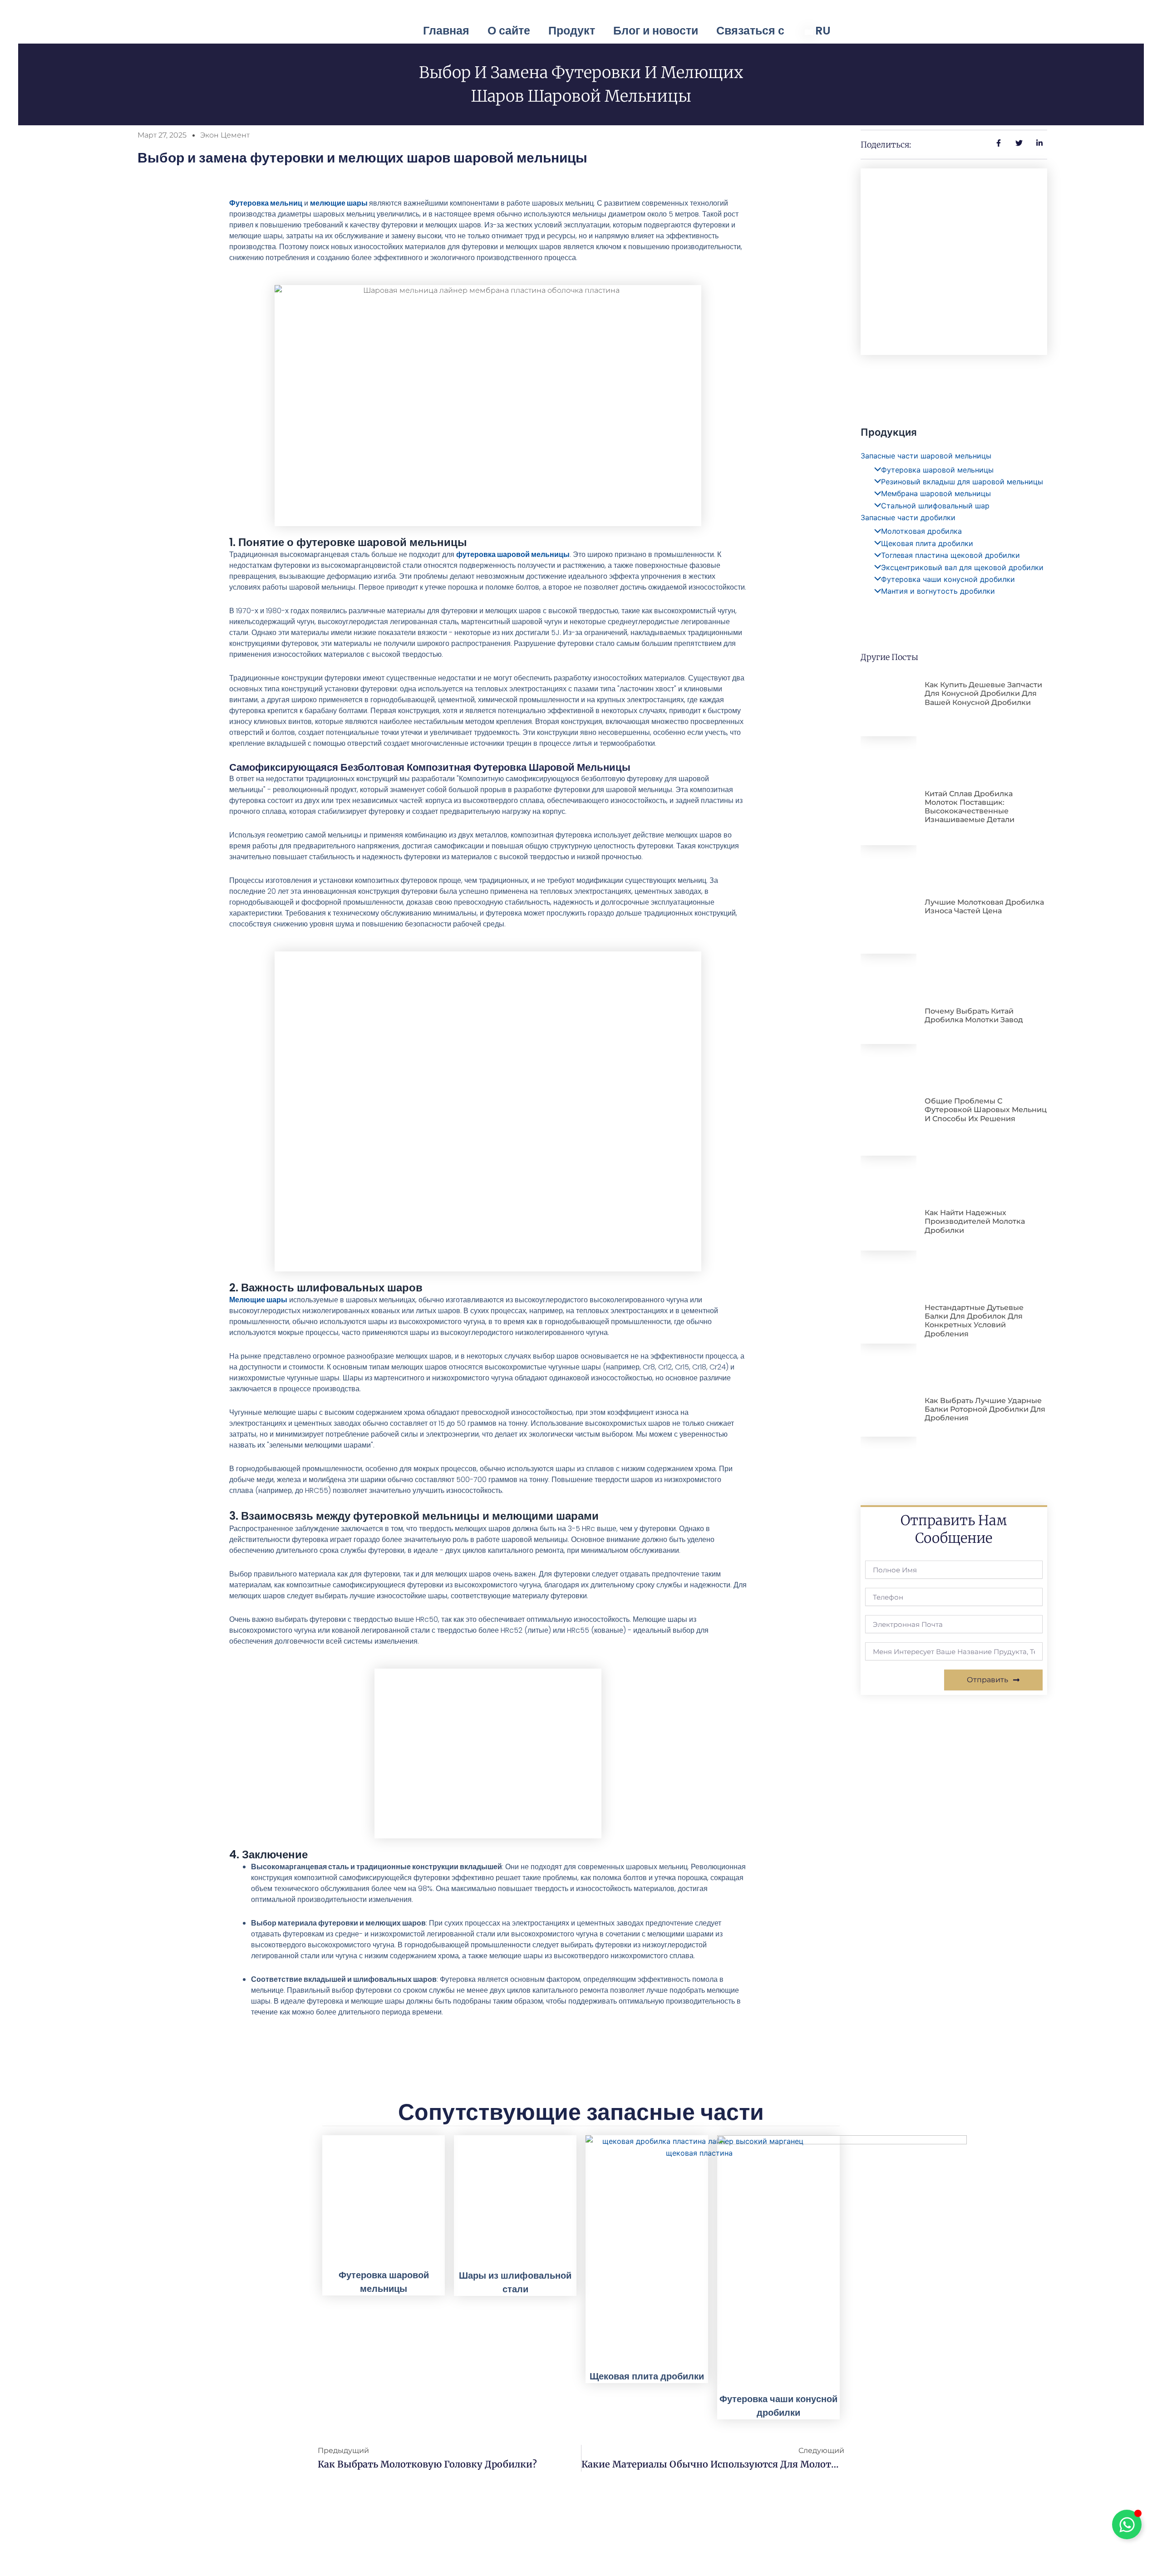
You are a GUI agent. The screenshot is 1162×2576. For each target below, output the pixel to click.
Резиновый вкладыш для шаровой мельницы (962, 482)
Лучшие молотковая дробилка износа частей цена (984, 906)
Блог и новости (656, 31)
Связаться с (750, 31)
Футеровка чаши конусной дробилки (948, 579)
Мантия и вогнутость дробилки (938, 591)
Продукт (572, 31)
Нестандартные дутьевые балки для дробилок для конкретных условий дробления (974, 1321)
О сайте (509, 31)
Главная (446, 31)
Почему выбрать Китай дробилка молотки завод (974, 1015)
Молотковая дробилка (921, 531)
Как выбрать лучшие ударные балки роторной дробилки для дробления (985, 1409)
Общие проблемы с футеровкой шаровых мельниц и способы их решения (986, 1110)
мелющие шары (339, 203)
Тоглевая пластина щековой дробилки (950, 555)
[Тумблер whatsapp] (1127, 2524)
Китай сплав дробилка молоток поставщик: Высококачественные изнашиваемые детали (970, 807)
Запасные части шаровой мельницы (926, 456)
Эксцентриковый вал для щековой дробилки (962, 567)
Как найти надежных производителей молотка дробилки (975, 1221)
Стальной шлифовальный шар (935, 506)
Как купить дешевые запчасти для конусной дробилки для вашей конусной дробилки (983, 693)
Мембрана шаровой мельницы (936, 493)
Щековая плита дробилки (927, 543)
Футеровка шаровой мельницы (937, 470)
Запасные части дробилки (908, 517)
